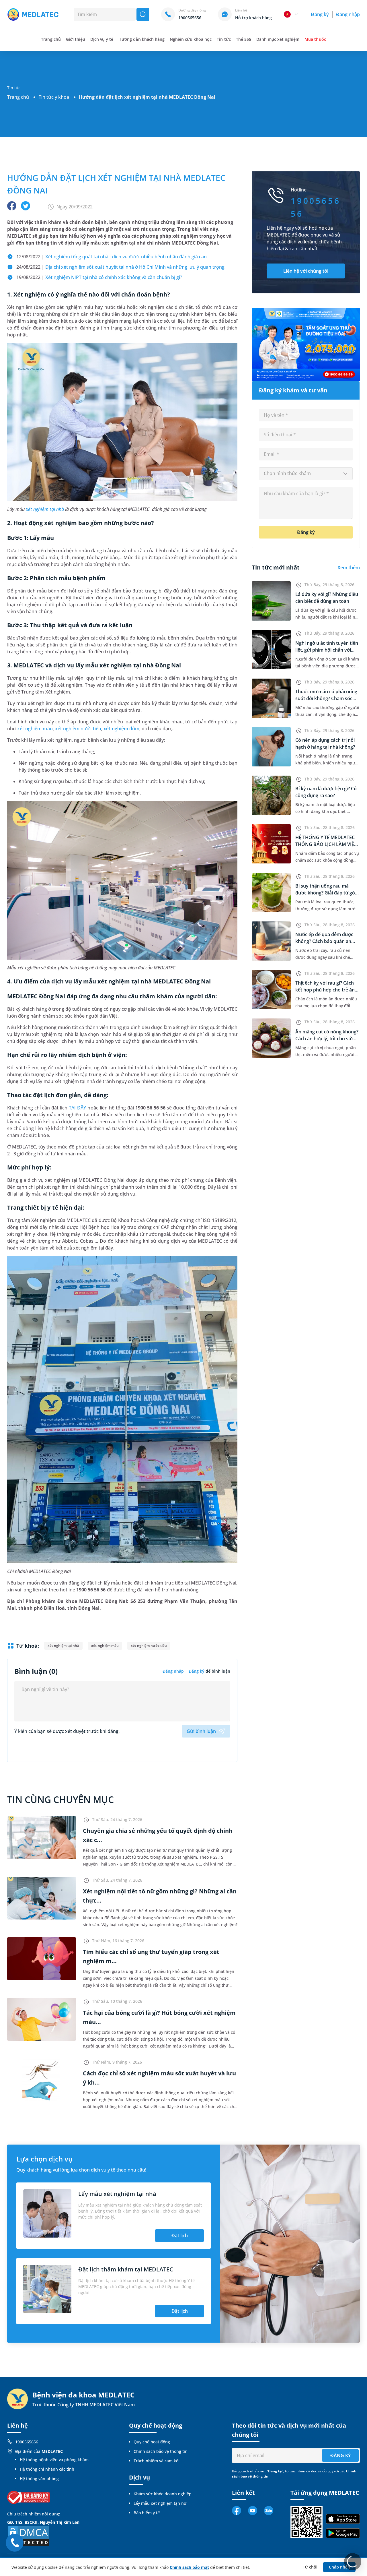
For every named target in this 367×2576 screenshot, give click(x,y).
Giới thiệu (76, 39)
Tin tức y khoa (54, 97)
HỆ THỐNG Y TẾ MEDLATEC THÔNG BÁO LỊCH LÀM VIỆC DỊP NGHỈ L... (326, 844)
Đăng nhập (348, 14)
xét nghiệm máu (35, 729)
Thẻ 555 (244, 39)
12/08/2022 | (112, 257)
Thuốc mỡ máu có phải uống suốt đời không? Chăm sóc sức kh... (326, 698)
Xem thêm (349, 568)
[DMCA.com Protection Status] (29, 2535)
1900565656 (27, 2442)
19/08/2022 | (99, 277)
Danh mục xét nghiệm (278, 39)
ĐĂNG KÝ (340, 2455)
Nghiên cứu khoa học (191, 39)
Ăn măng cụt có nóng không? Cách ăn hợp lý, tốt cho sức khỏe (327, 1039)
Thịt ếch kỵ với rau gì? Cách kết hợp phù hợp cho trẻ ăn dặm (325, 990)
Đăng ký (320, 14)
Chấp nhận (339, 2567)
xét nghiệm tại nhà (45, 509)
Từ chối (310, 2567)
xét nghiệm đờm (121, 729)
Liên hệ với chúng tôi (306, 271)
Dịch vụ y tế (102, 39)
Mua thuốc (315, 39)
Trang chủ (18, 97)
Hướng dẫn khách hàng (141, 39)
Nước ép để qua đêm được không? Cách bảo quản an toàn (324, 941)
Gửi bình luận (201, 1731)
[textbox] (306, 474)
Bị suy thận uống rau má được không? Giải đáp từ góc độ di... (326, 893)
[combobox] (306, 474)
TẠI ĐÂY (77, 1108)
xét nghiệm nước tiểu (78, 729)
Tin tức (224, 39)
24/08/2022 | (120, 267)
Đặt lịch (180, 2236)
